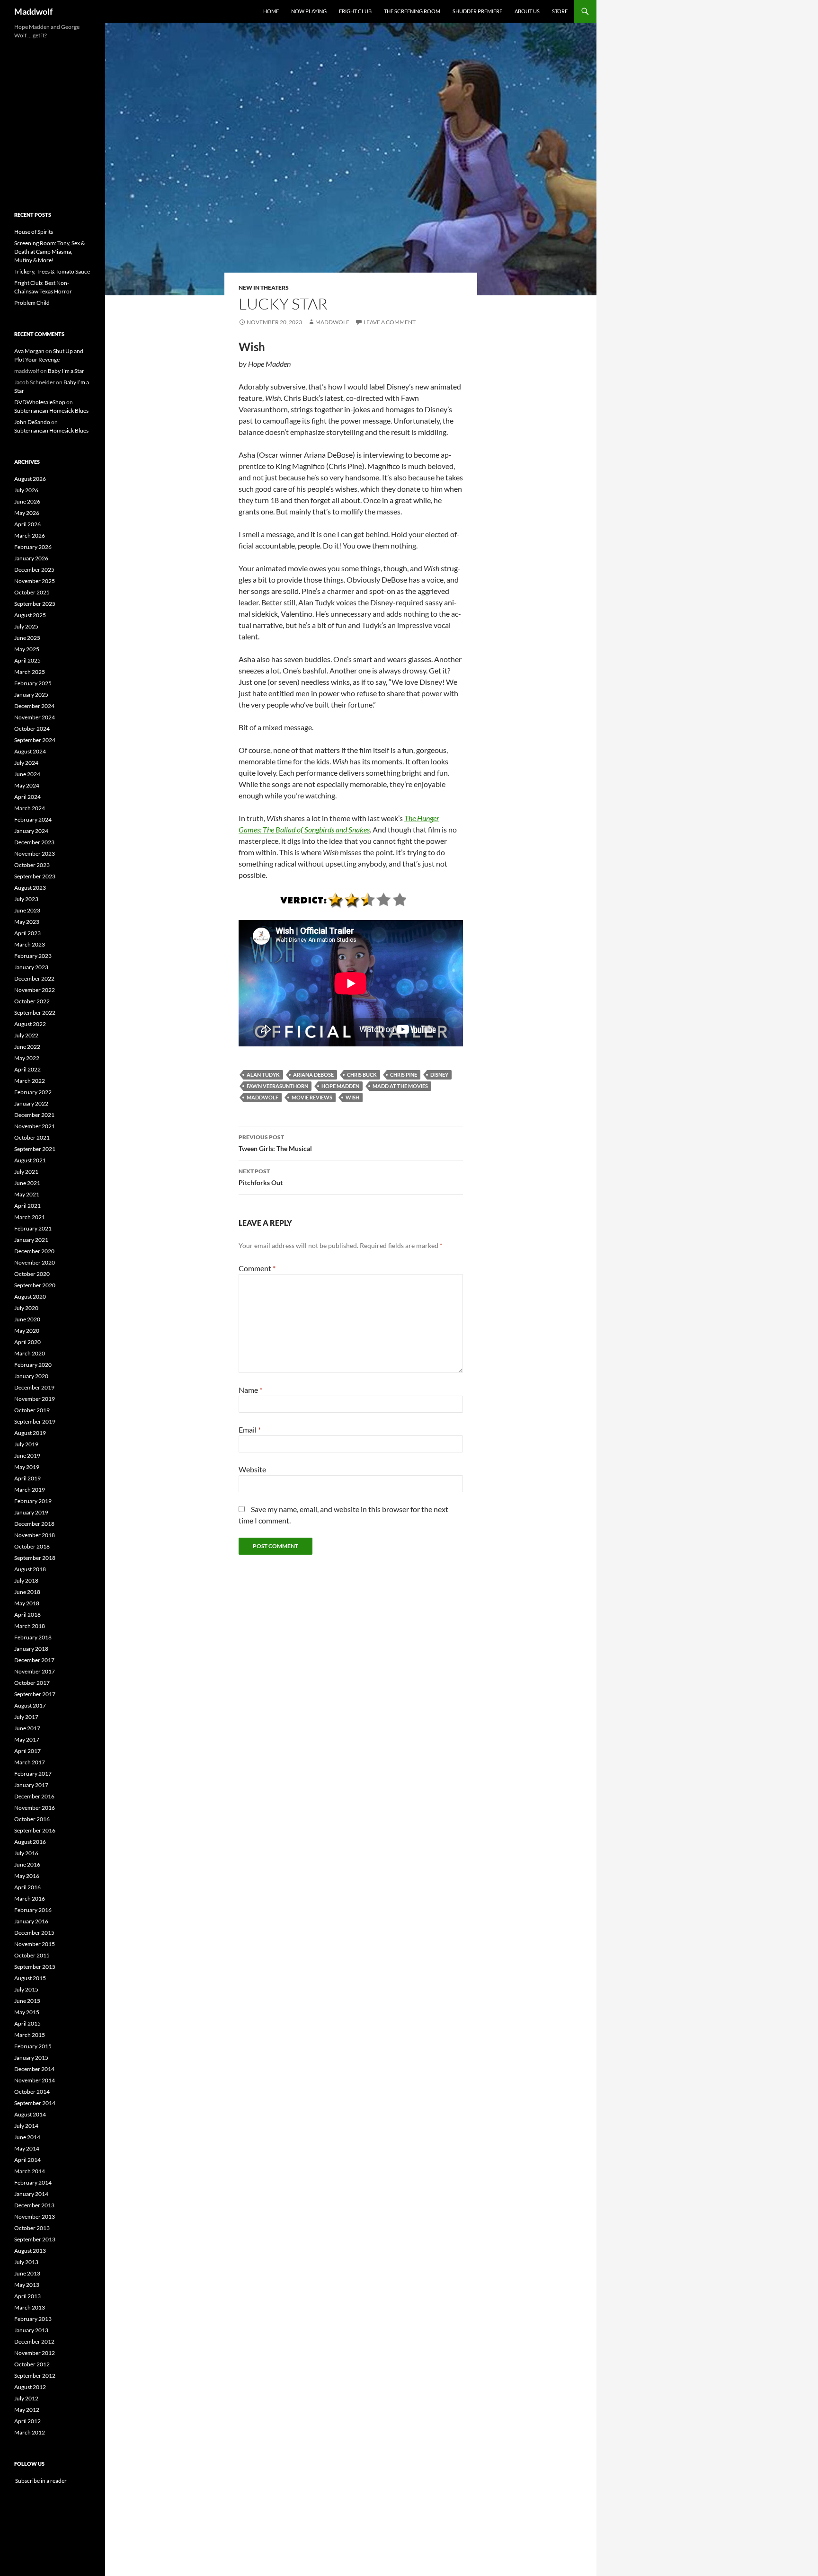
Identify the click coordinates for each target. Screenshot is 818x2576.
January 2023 (31, 967)
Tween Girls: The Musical (275, 1143)
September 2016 (35, 1830)
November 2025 (35, 581)
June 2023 (27, 910)
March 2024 (30, 808)
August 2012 (30, 2387)
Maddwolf (33, 11)
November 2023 (35, 854)
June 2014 (27, 2137)
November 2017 (35, 1671)
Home (271, 11)
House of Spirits (34, 232)
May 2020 (27, 1331)
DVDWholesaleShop (40, 402)
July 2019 (26, 1444)
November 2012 (35, 2353)
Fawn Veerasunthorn (277, 1086)
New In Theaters (264, 288)
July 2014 (26, 2126)
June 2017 (27, 1728)
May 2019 (27, 1467)
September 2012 (35, 2376)
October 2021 (32, 1138)
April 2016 (27, 1887)
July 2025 (26, 626)
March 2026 (30, 536)
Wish (352, 1097)
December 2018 (34, 1524)
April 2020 (27, 1342)
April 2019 (27, 1478)
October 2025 (32, 592)
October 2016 (32, 1819)
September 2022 (35, 1013)
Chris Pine (404, 1075)
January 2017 (31, 1785)
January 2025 (31, 695)
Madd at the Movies (400, 1086)
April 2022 (27, 1069)
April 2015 (27, 2023)
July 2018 (26, 1580)
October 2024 (32, 729)
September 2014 (35, 2103)
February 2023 (33, 956)
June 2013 (27, 2273)
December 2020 (34, 1251)
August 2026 (30, 479)
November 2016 (35, 1808)
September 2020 (35, 1285)
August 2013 (30, 2251)
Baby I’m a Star (66, 371)
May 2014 (27, 2148)
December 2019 (34, 1387)
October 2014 (32, 2092)
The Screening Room (412, 11)
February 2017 (33, 1774)
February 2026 (33, 547)
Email (250, 1430)
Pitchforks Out (261, 1177)
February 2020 (33, 1365)
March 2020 (30, 1353)
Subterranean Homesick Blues (51, 411)
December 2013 (34, 2205)
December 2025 (34, 570)
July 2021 (26, 1172)
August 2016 (30, 1842)
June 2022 (27, 1047)
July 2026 (26, 490)
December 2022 (34, 978)
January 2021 (31, 1240)
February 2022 (33, 1092)
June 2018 (27, 1592)
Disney (439, 1075)
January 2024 (31, 831)
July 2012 (26, 2398)
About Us (527, 11)
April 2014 (27, 2160)
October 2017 (32, 1683)
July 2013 (26, 2262)
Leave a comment (390, 322)
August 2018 (30, 1569)
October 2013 (32, 2228)
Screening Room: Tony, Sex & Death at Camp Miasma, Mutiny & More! (49, 252)
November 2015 (35, 1944)
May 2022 (27, 1058)
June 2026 (27, 501)
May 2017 (27, 1739)
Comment (257, 1268)
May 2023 (27, 922)
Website (252, 1469)
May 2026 (27, 513)
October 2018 (32, 1546)
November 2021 (35, 1126)
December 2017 (34, 1660)
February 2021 (33, 1228)
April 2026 (27, 524)
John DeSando (32, 422)
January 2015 (31, 2058)
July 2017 (26, 1717)
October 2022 (32, 1001)
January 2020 (31, 1376)
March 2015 (30, 2035)
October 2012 (32, 2364)
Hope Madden (340, 1086)
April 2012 (27, 2421)
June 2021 (27, 1183)
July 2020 (26, 1308)
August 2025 (30, 615)
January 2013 (31, 2330)
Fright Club (355, 11)
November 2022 (35, 990)
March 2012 (30, 2432)
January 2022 (31, 1103)
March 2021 (30, 1217)
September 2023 (35, 876)
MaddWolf (262, 1097)
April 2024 (27, 797)
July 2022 (26, 1035)
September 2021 (35, 1149)
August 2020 (30, 1297)
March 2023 (30, 944)
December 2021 (34, 1115)
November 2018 (35, 1535)
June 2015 (27, 2001)
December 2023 (34, 842)
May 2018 (27, 1603)
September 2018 (35, 1558)
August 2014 (30, 2114)
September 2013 (35, 2239)
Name (250, 1390)
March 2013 (30, 2307)
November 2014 (35, 2080)
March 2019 (30, 1490)
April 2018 (27, 1615)
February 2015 (33, 2046)
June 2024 (27, 774)
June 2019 (27, 1456)
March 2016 (30, 1899)
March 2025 (30, 672)
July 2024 (26, 763)
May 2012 (27, 2410)
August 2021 (30, 1160)
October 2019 (32, 1410)
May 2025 (27, 649)
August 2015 (30, 1978)
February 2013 (33, 2319)
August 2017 (30, 1705)
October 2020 (32, 1274)
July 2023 (26, 899)
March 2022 (30, 1081)
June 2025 (27, 638)
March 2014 (30, 2171)
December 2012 (34, 2341)
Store (560, 11)
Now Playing (309, 11)
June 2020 (27, 1319)
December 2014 (34, 2069)
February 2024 (33, 819)
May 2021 (27, 1194)
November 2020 (35, 1262)
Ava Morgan (29, 351)
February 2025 (33, 683)
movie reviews (312, 1097)
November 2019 (35, 1399)
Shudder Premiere (477, 11)
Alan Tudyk (263, 1075)
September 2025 (35, 604)
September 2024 (35, 740)
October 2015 (32, 1955)
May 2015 (27, 2012)
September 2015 (35, 1967)
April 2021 (27, 1206)
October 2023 (32, 865)
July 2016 (26, 1853)
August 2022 (30, 1024)
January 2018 (31, 1649)
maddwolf (332, 322)
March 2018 (30, 1626)
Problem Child (32, 303)
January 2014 (31, 2194)
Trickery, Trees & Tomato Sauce (52, 271)
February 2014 (33, 2182)
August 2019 (30, 1433)
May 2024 (27, 785)
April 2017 (27, 1751)
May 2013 (27, 2285)
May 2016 (27, 1876)
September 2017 (35, 1694)
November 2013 (35, 2217)
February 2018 (33, 1637)
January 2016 (31, 1921)
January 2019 (31, 1512)
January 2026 (31, 558)
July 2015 (26, 1989)
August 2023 (30, 888)
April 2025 (27, 660)
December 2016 (34, 1796)
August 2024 (30, 751)
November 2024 (35, 717)
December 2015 (34, 1933)
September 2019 (35, 1421)
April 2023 (27, 933)
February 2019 (33, 1501)
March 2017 (30, 1762)
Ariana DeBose (313, 1075)
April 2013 (27, 2296)
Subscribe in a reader (40, 2481)
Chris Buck (362, 1075)
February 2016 (33, 1910)
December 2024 (34, 706)
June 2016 (27, 1864)
